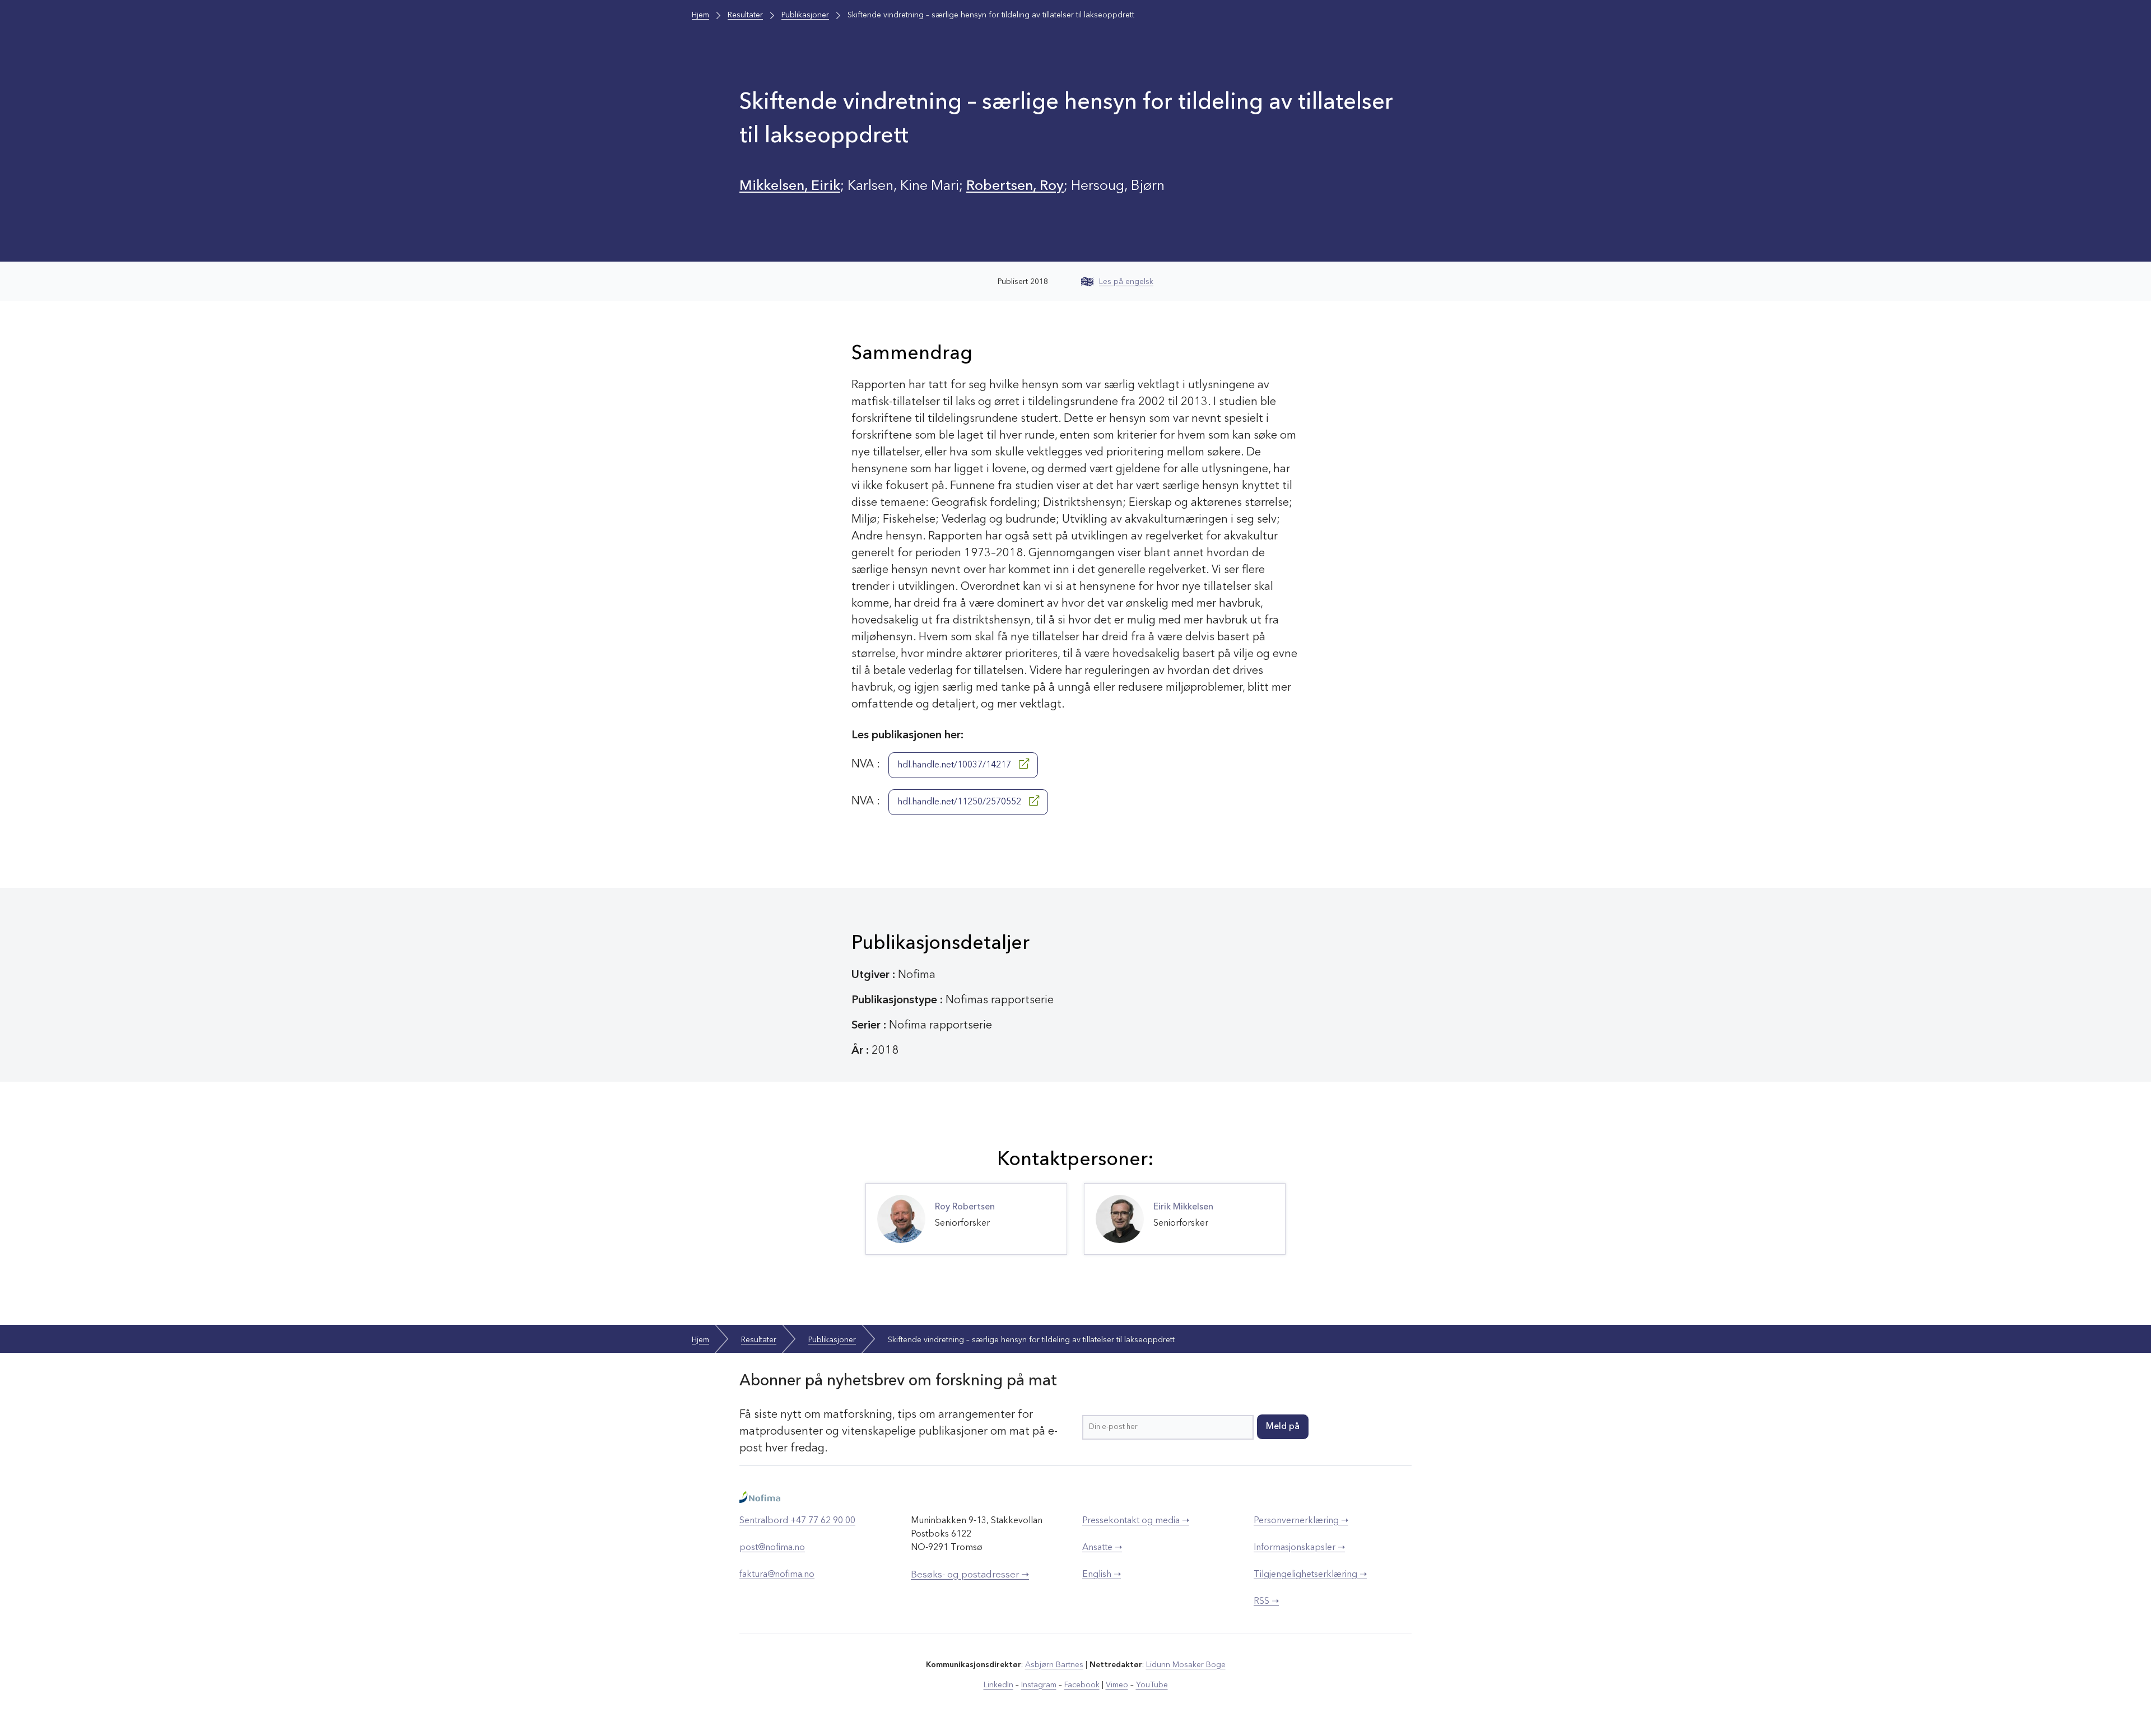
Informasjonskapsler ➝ (1299, 1548)
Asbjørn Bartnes (1054, 1665)
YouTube (1152, 1685)
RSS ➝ (1266, 1602)
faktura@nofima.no (777, 1575)
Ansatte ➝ (1102, 1548)
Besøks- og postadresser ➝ (970, 1575)
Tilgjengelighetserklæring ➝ (1310, 1575)
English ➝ (1102, 1575)
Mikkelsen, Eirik (790, 186)
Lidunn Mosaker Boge (1186, 1665)
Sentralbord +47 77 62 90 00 (797, 1521)
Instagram (1039, 1685)
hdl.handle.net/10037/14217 (955, 765)
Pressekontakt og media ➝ (1136, 1521)
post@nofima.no (772, 1548)
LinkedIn (998, 1685)
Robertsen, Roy (1015, 186)
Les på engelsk (1126, 282)
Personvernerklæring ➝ (1301, 1521)
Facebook (1082, 1685)
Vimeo (1117, 1685)
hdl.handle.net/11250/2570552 (960, 802)
